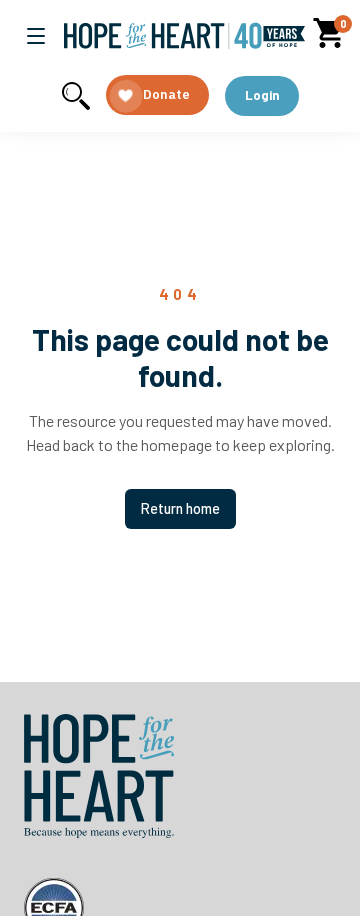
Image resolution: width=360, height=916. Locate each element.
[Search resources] (76, 96)
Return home (180, 508)
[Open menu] (36, 36)
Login (262, 95)
